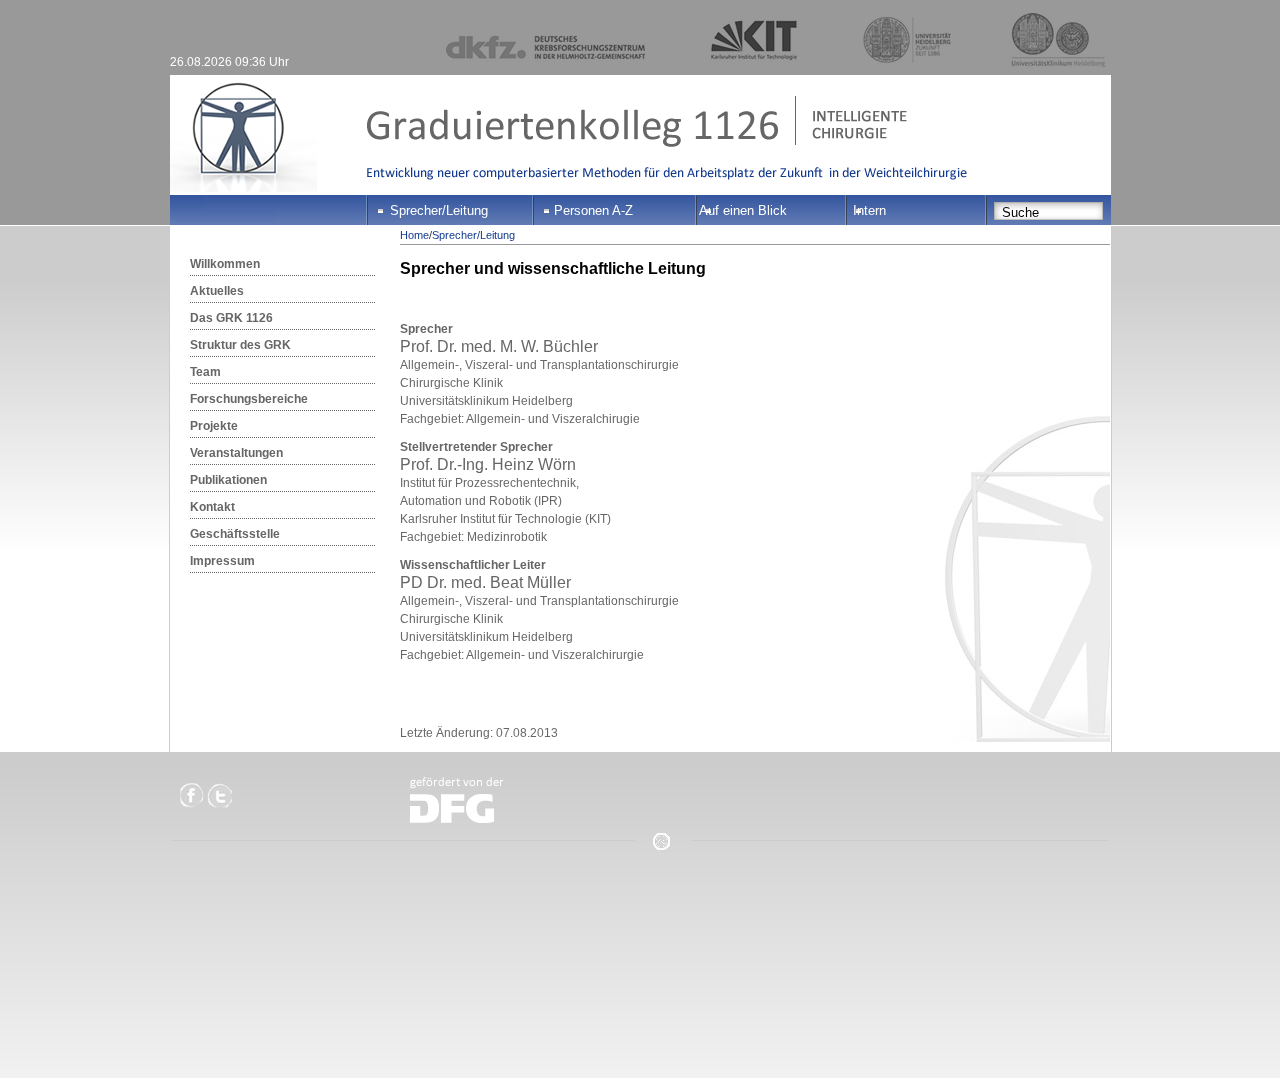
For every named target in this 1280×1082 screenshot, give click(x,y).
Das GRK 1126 (231, 318)
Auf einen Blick (743, 210)
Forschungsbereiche (249, 399)
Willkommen (225, 264)
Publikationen (228, 480)
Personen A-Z (593, 210)
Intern (869, 210)
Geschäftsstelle (235, 534)
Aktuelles (217, 291)
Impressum (222, 561)
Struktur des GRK (240, 345)
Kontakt (212, 507)
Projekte (214, 426)
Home (414, 235)
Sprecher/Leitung (439, 210)
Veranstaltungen (236, 453)
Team (205, 372)
